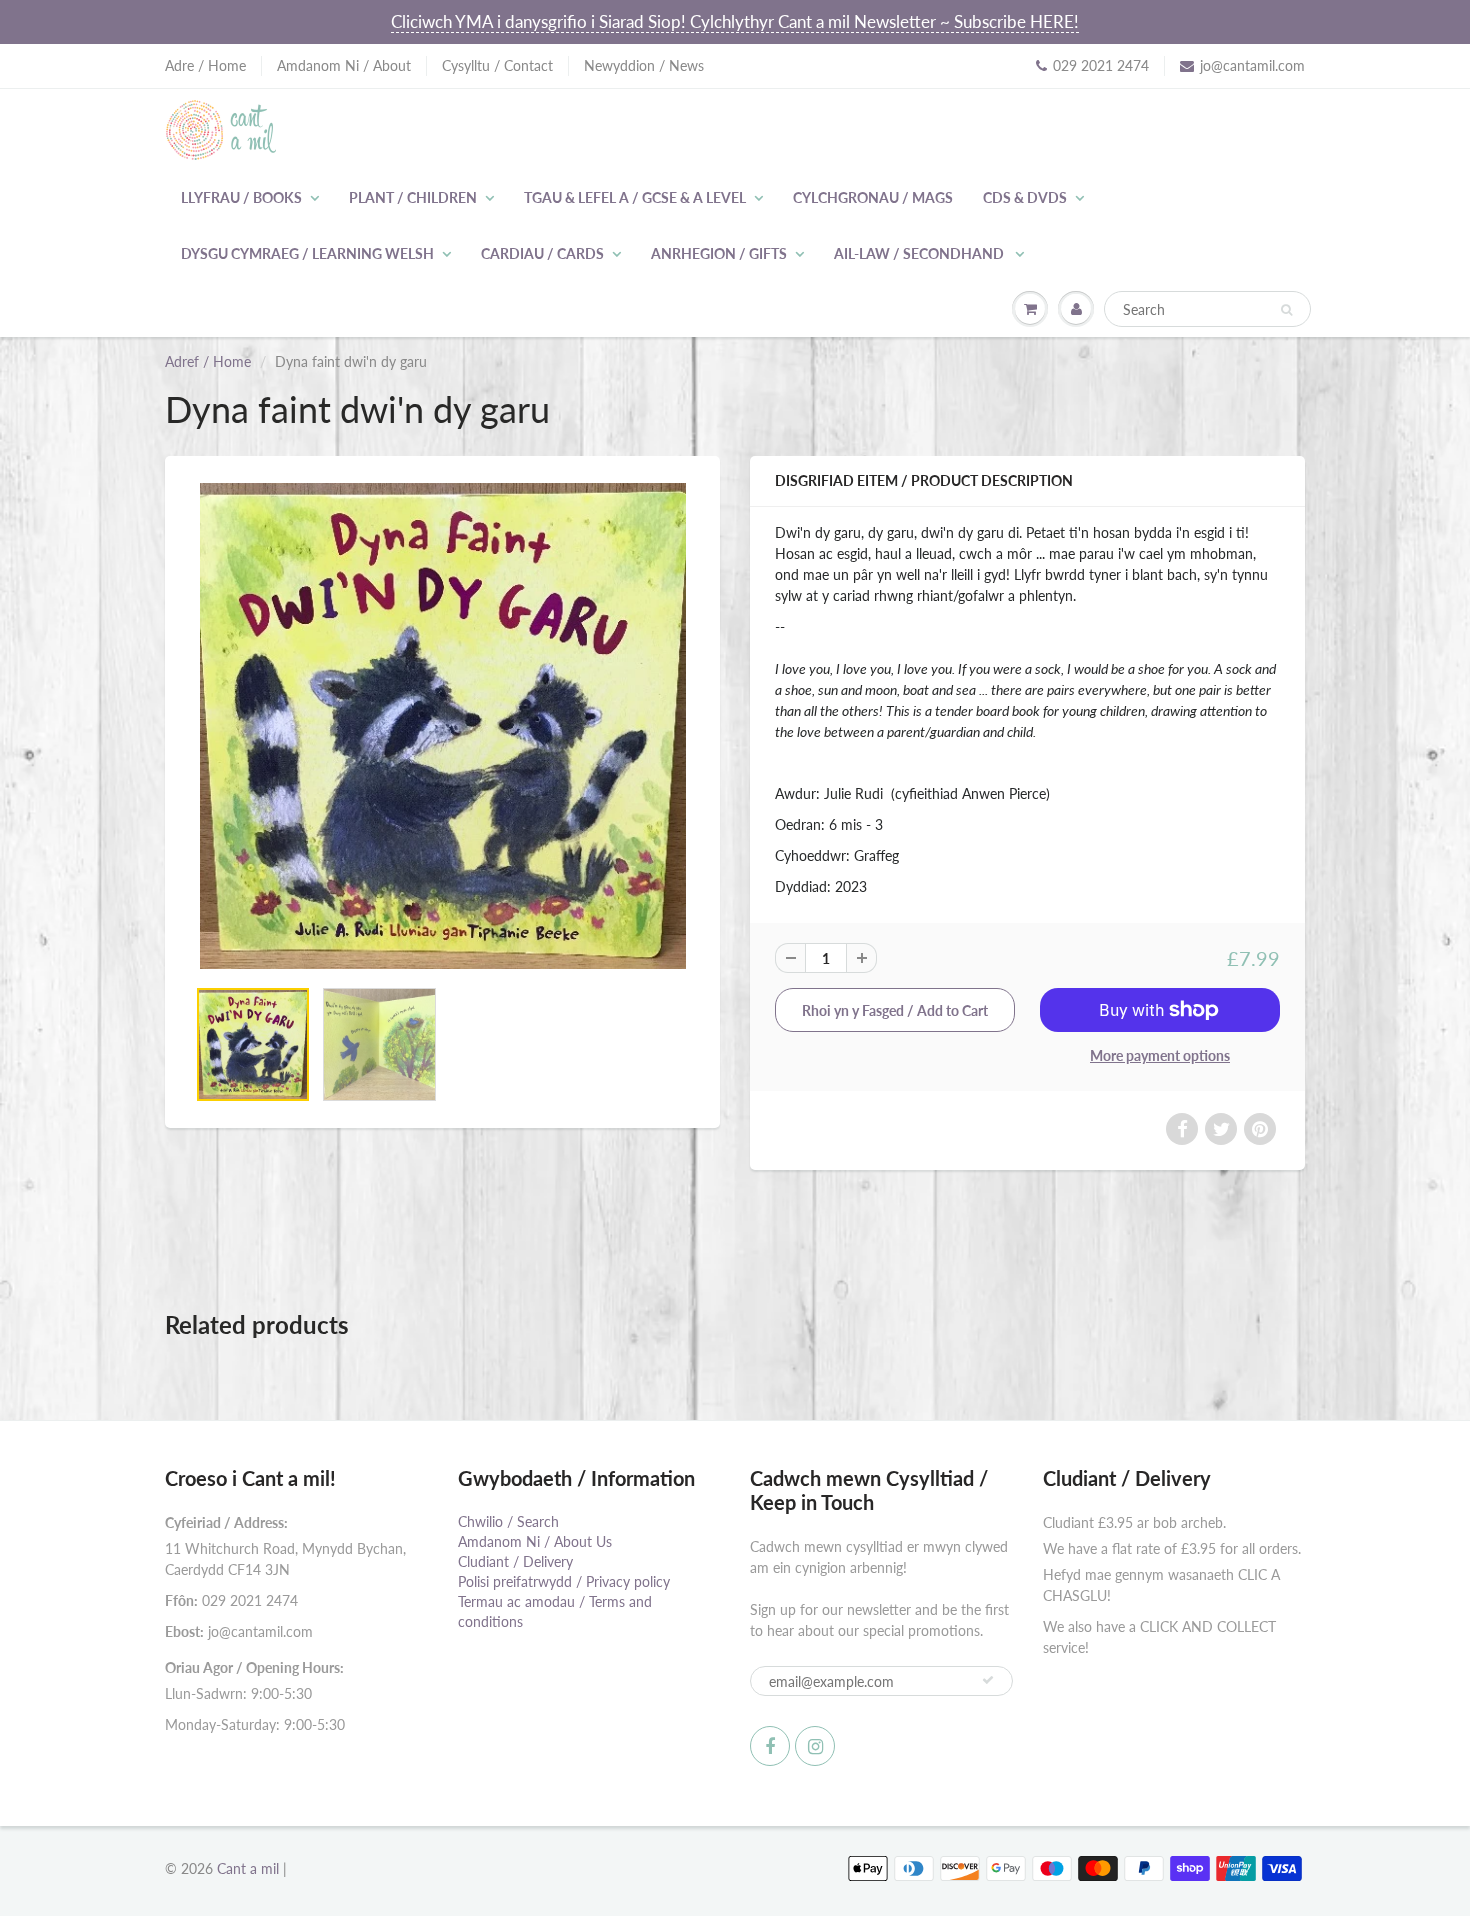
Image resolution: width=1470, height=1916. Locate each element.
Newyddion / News (644, 65)
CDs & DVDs (1025, 197)
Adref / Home (208, 361)
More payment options (1160, 1055)
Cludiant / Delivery (515, 1561)
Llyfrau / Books (241, 197)
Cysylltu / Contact (497, 65)
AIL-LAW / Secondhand (920, 253)
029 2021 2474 (1101, 65)
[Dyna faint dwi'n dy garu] (442, 726)
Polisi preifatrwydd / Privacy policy (564, 1581)
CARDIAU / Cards (542, 253)
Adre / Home (205, 65)
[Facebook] (770, 1746)
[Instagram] (815, 1746)
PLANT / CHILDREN (413, 197)
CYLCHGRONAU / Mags (873, 197)
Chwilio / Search (508, 1521)
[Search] (1286, 310)
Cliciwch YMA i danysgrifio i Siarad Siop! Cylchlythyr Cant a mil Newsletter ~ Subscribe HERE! (735, 21)
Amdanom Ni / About (344, 65)
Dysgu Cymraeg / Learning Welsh (307, 253)
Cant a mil (248, 1868)
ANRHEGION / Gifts (719, 253)
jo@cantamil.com (1252, 65)
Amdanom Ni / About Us (535, 1541)
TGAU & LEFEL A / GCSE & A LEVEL (635, 197)
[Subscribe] (988, 1680)
